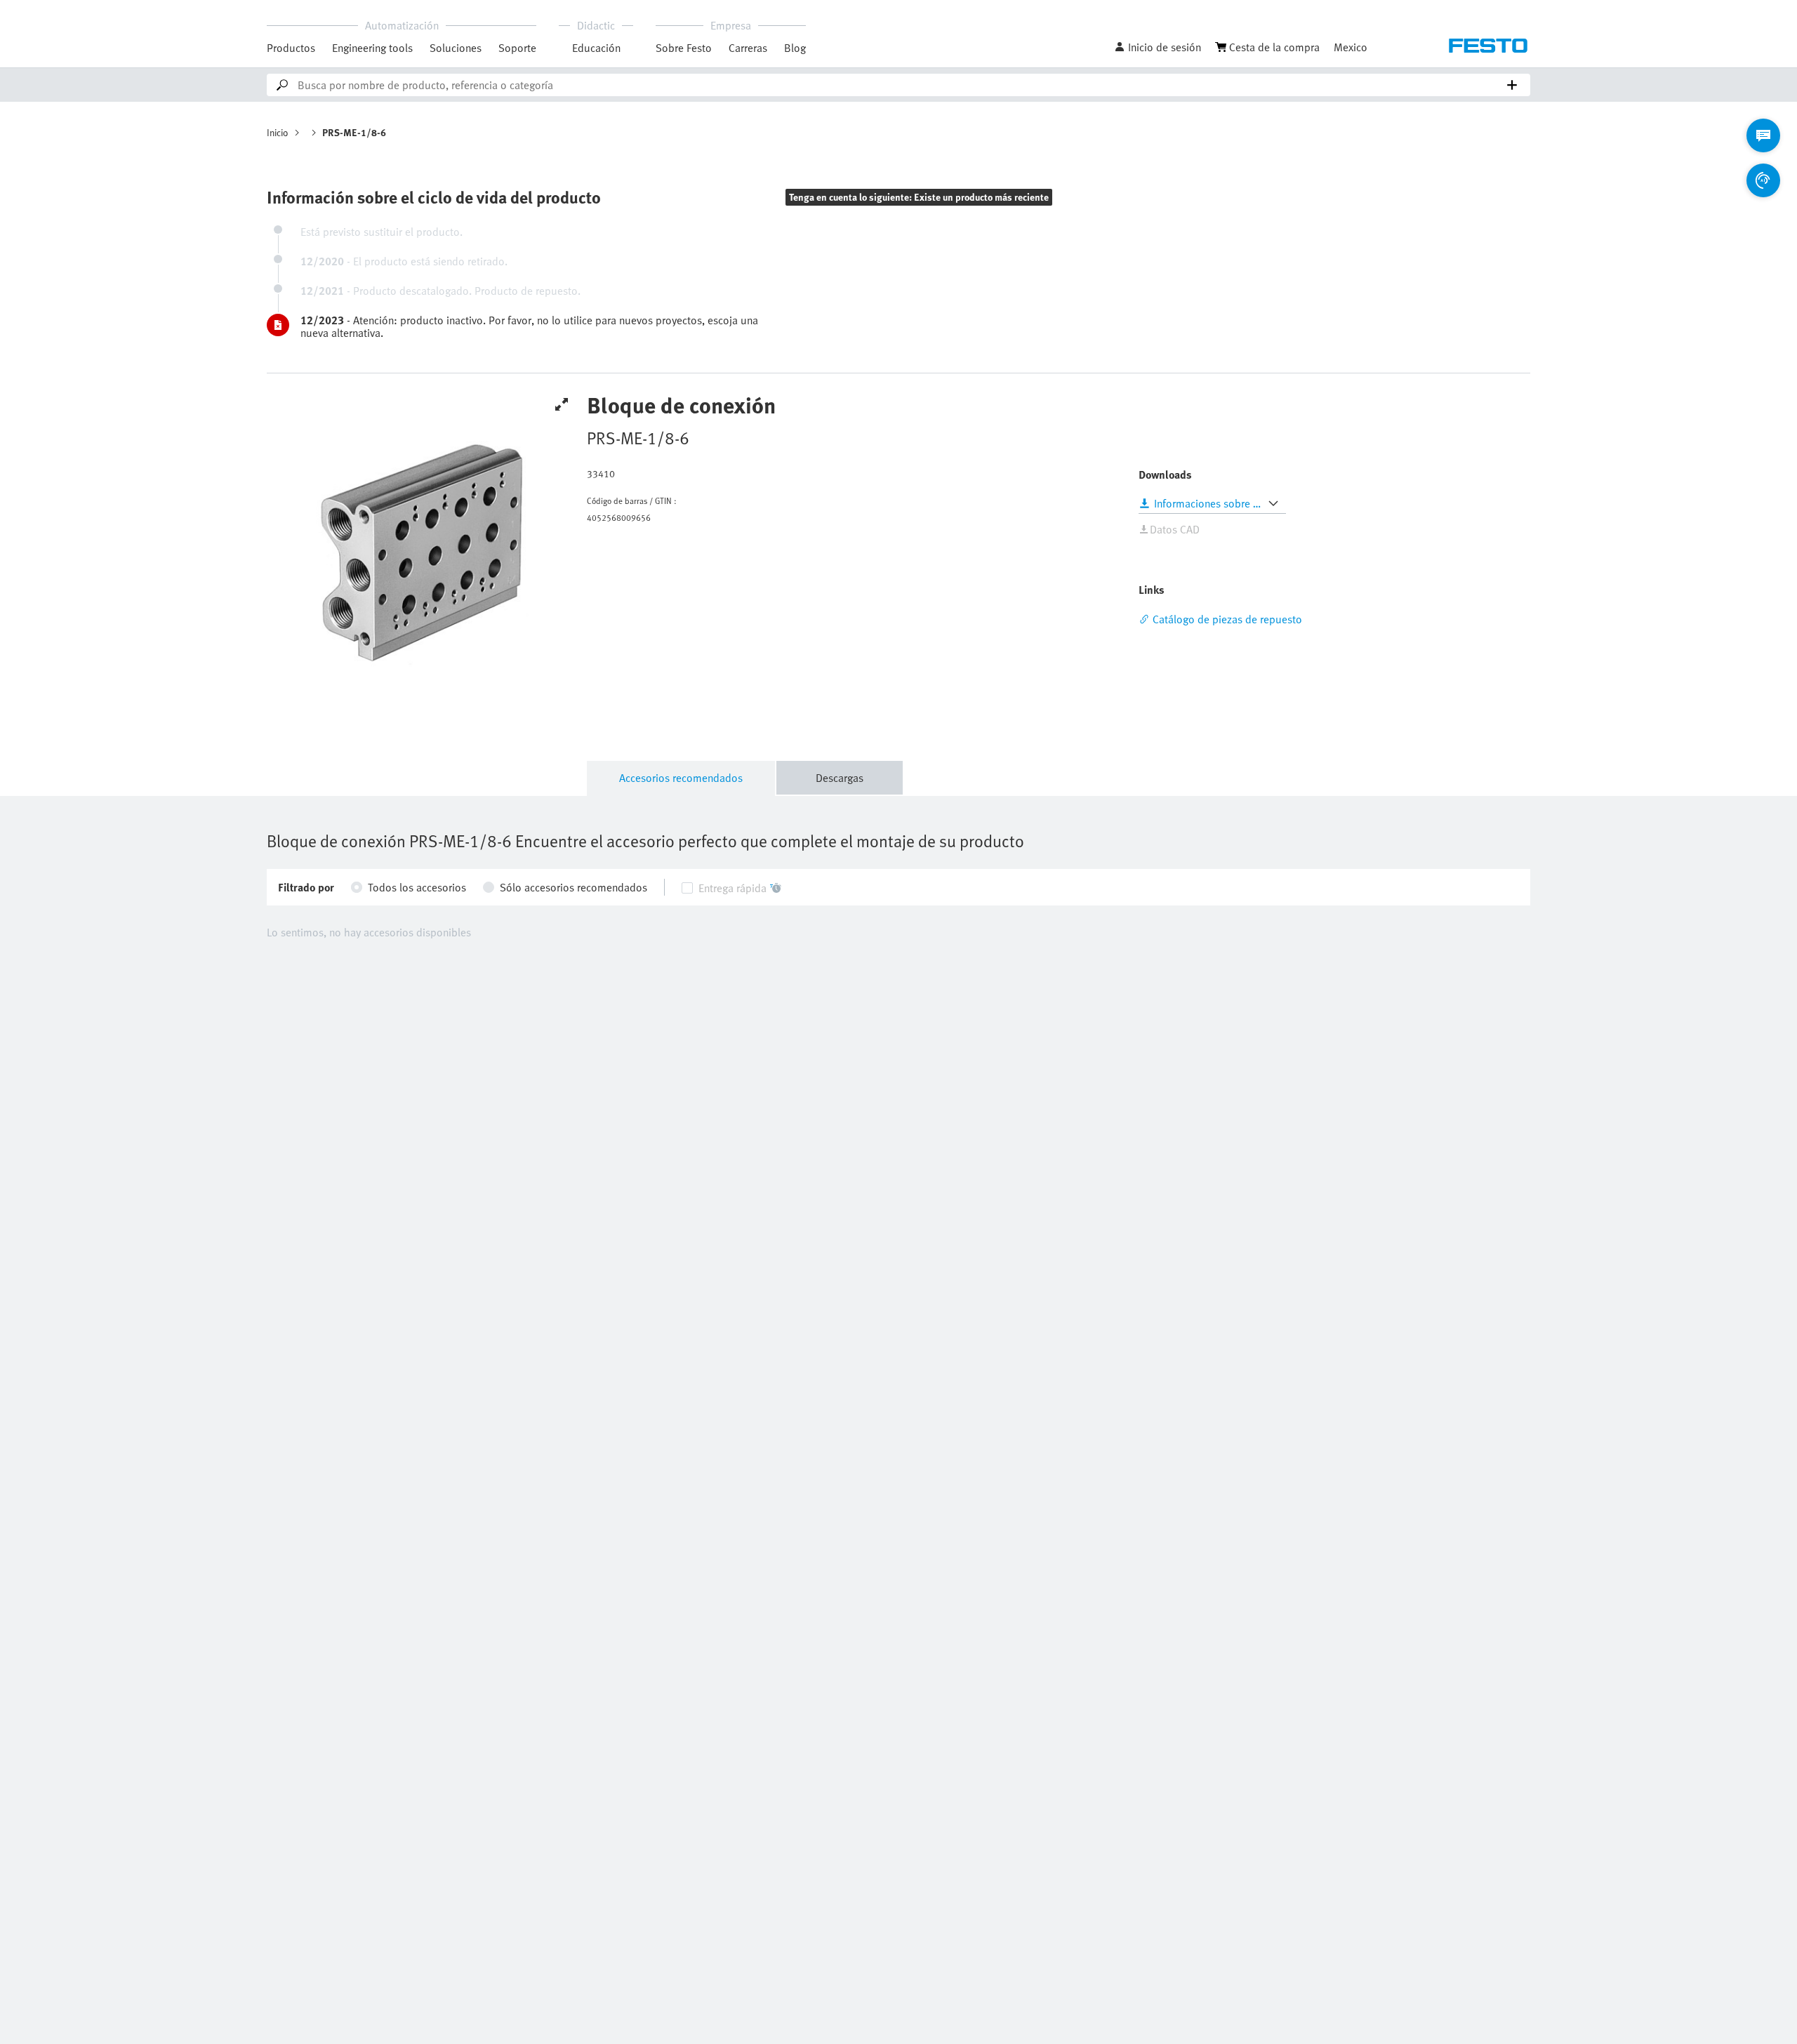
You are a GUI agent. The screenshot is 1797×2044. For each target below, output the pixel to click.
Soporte (517, 48)
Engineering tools (372, 48)
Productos (291, 48)
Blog (795, 48)
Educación (596, 48)
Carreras (748, 48)
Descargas (840, 778)
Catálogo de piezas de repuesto (1227, 619)
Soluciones (456, 48)
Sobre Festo (684, 48)
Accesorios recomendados (681, 778)
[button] (1158, 47)
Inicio (278, 132)
